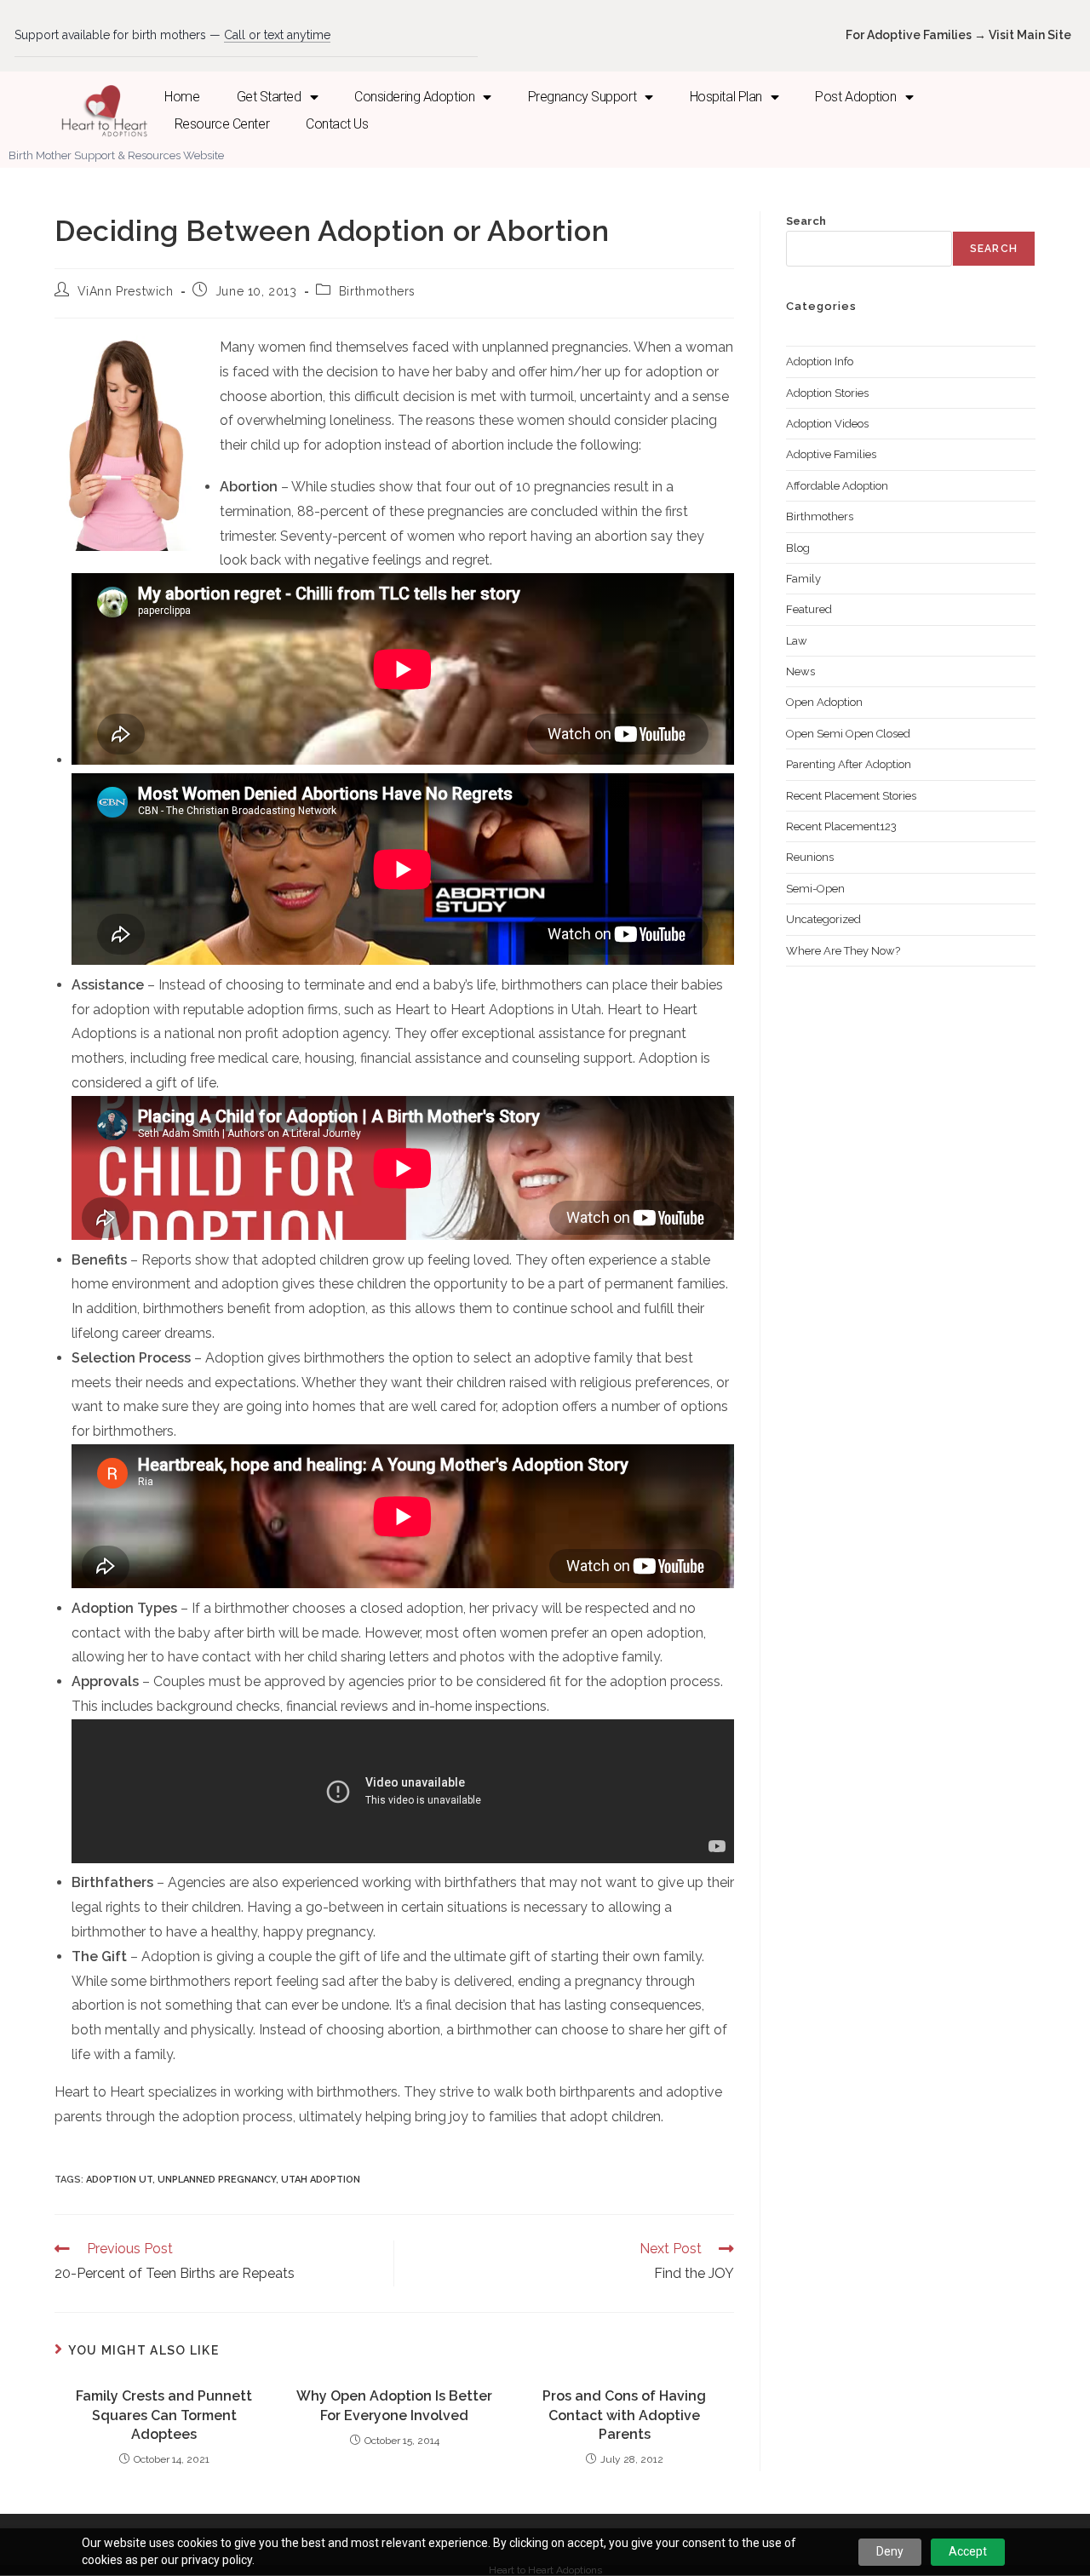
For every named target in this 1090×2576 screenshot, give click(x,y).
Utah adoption (321, 2180)
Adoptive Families (831, 454)
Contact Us (337, 124)
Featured (809, 609)
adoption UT (119, 2180)
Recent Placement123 (841, 826)
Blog (798, 548)
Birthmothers (377, 291)
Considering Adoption (414, 97)
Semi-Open (815, 889)
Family (803, 579)
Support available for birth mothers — (172, 35)
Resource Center (222, 124)
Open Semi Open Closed (848, 734)
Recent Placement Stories (851, 796)
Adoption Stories (827, 393)
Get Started (269, 97)
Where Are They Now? (843, 951)
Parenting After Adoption (849, 764)
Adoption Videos (827, 424)
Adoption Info (820, 361)
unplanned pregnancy (217, 2180)
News (800, 671)
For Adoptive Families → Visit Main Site (958, 35)
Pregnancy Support (582, 97)
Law (797, 641)
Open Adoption (824, 702)
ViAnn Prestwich (126, 291)
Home (182, 97)
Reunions (810, 857)
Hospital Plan (726, 97)
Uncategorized (823, 919)
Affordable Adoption (837, 486)
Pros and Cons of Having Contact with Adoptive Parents (624, 2415)
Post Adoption (855, 97)
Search (806, 221)
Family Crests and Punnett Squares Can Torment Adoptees (164, 2415)
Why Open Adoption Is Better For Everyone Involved (394, 2405)
